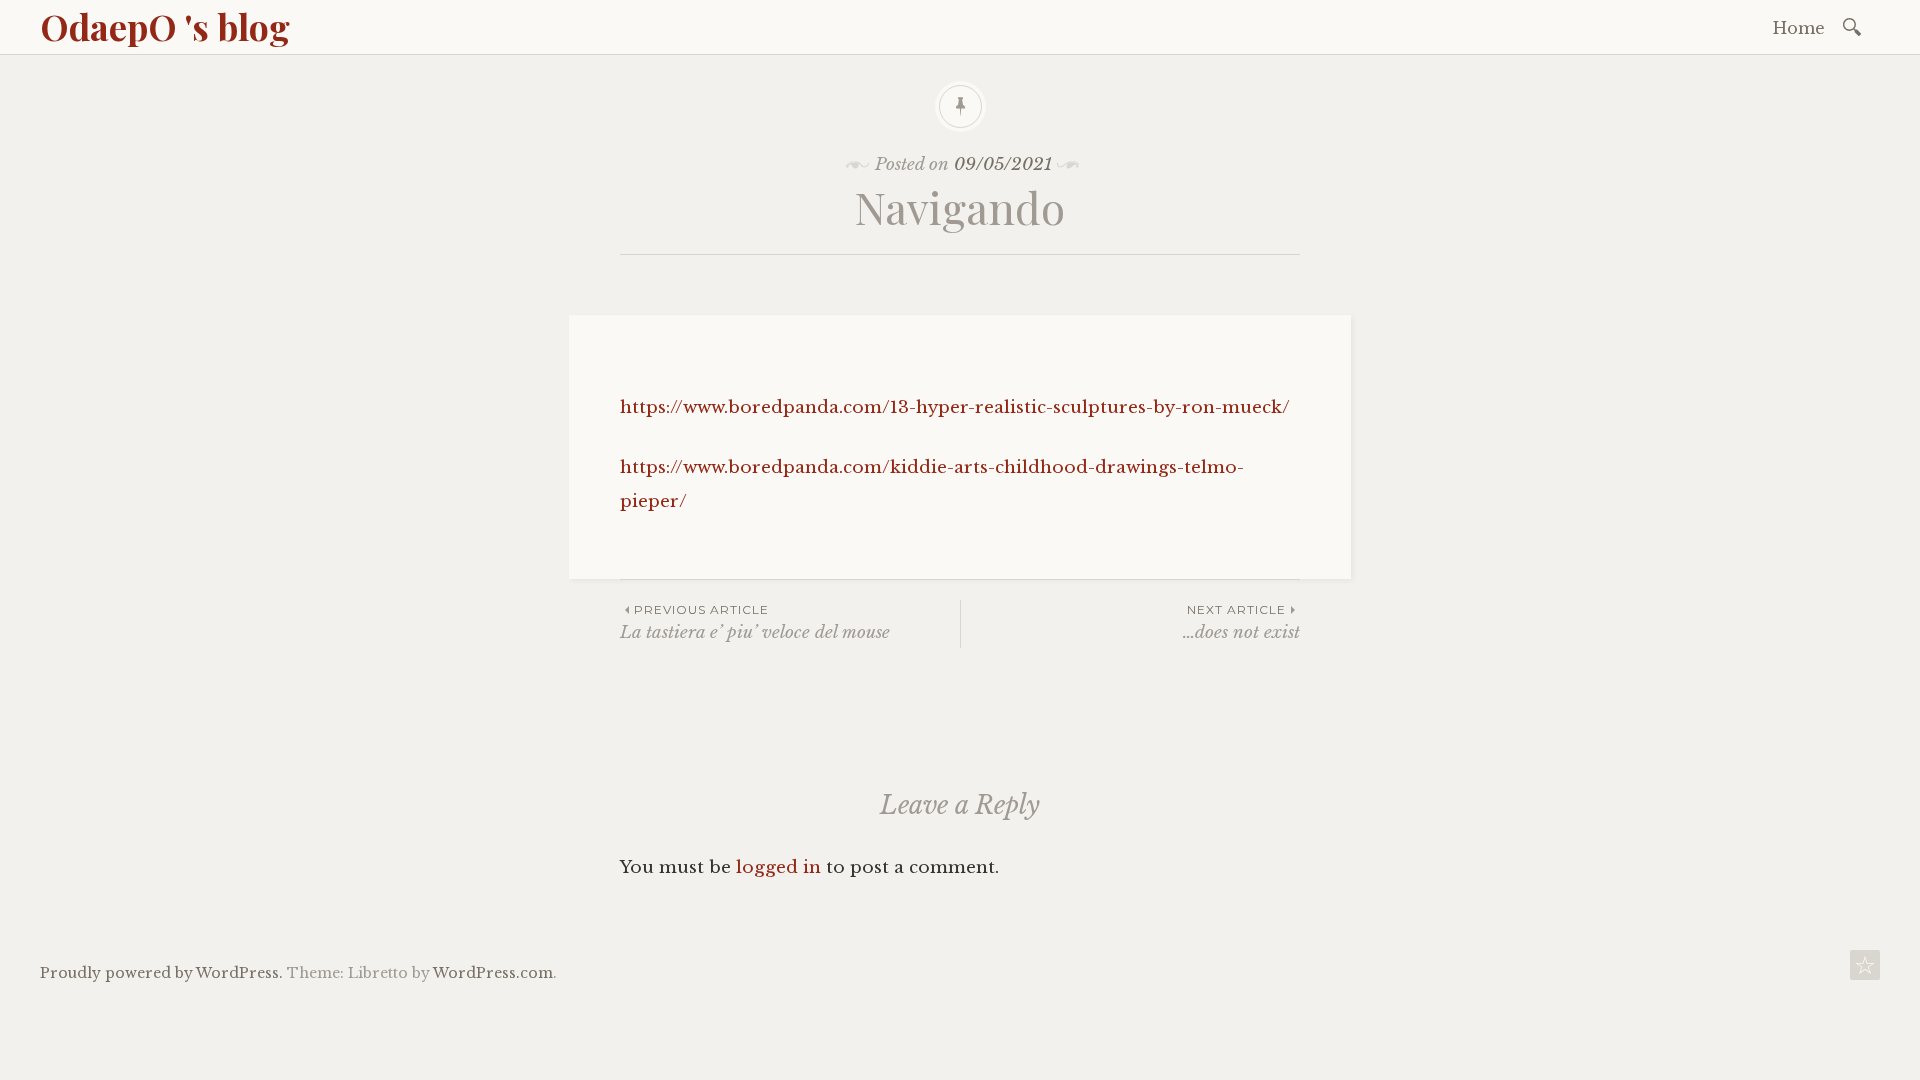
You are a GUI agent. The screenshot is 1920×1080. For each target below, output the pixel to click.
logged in (778, 867)
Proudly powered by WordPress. (161, 973)
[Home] (1865, 970)
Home (1799, 28)
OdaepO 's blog (165, 26)
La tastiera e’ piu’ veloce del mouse (755, 622)
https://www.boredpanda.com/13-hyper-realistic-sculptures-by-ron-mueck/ (955, 407)
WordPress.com (493, 973)
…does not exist (1241, 622)
